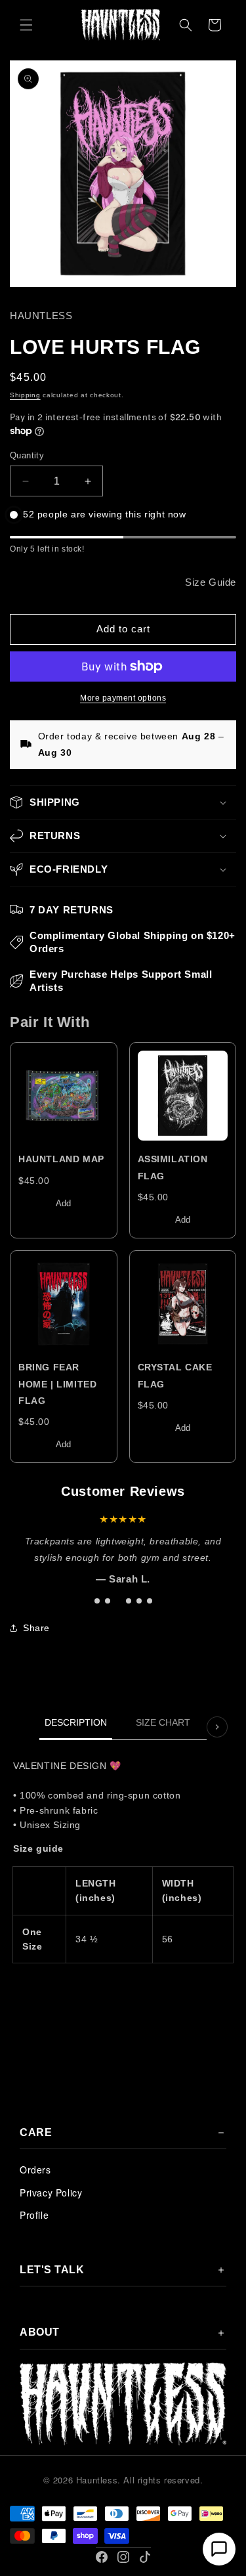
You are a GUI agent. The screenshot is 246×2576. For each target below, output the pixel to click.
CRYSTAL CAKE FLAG (175, 1375)
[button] (26, 25)
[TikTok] (145, 2557)
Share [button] (36, 1628)
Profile (34, 2215)
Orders (35, 2170)
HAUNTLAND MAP (61, 1159)
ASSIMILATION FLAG (173, 1167)
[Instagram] (123, 2557)
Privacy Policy (51, 2193)
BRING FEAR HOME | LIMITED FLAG (57, 1384)
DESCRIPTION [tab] (76, 1722)
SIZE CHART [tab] (163, 1722)
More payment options (123, 698)
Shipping (25, 395)
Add (63, 1203)
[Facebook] (102, 2557)
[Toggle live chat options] (219, 2549)
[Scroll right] (217, 1727)
